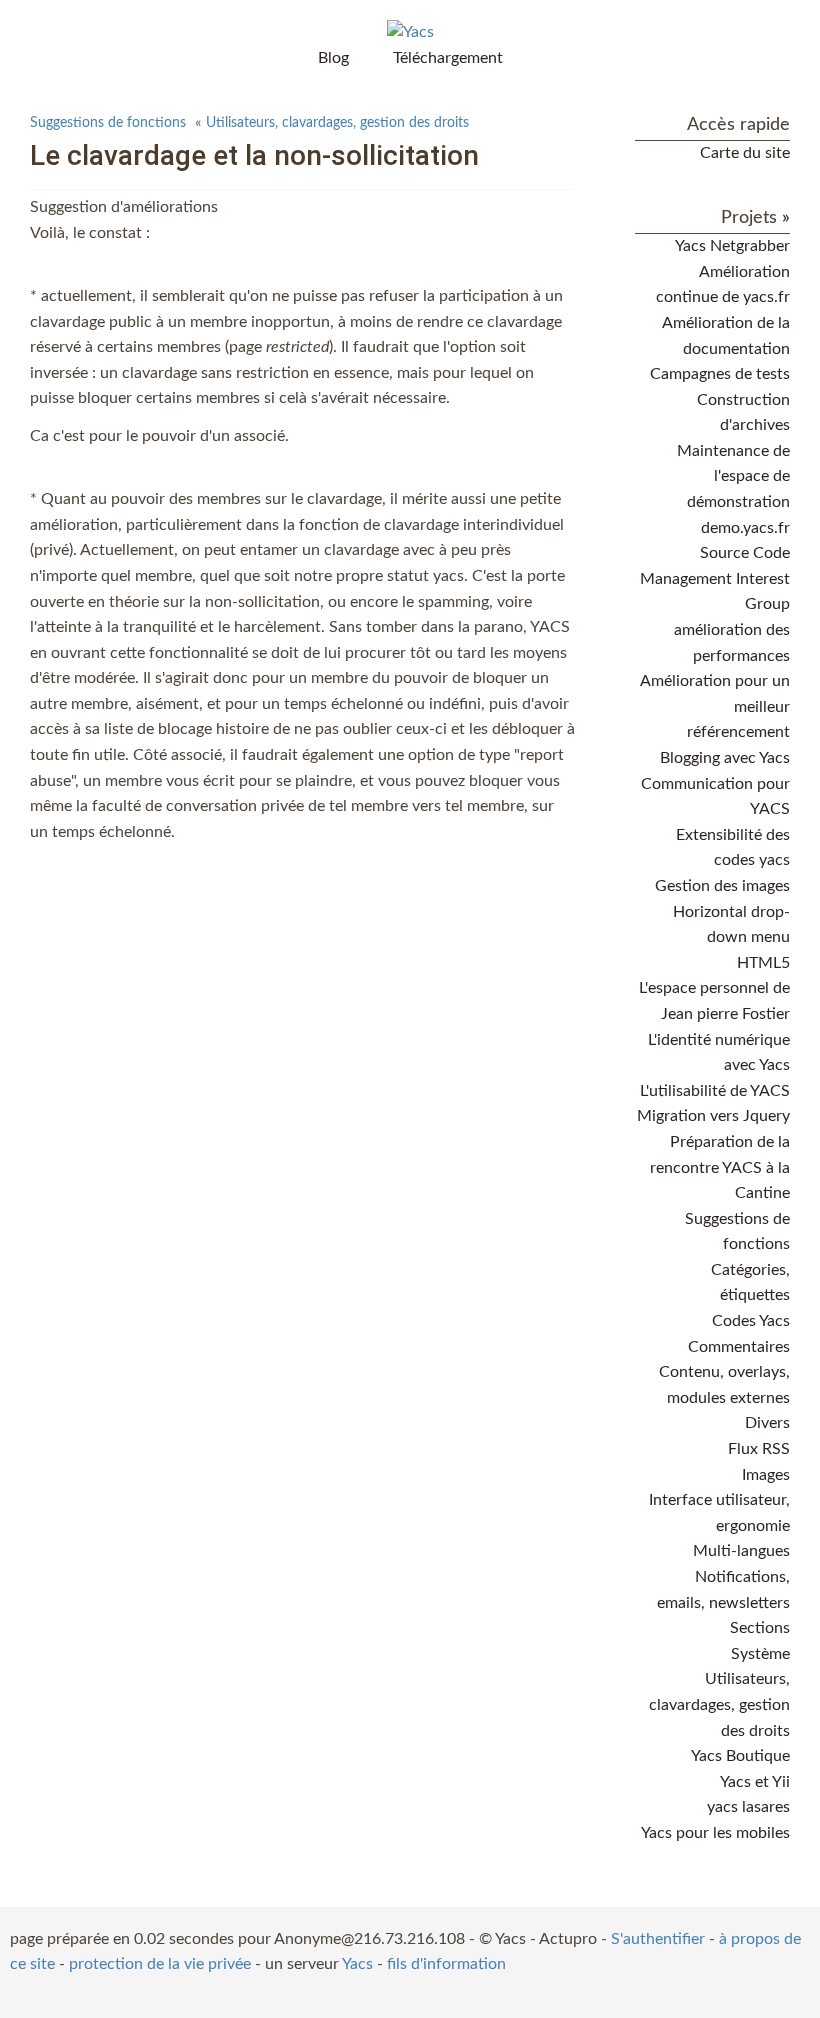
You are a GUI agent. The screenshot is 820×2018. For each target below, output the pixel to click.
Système (760, 1654)
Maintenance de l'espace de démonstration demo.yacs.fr (733, 489)
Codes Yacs (751, 1321)
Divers (767, 1423)
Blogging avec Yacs (725, 758)
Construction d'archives (743, 413)
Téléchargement (448, 58)
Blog (333, 58)
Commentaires (739, 1347)
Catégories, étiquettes (750, 1283)
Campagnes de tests (720, 374)
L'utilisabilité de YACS (715, 1091)
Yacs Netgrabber (732, 246)
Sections (760, 1628)
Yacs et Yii (755, 1782)
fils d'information (446, 1964)
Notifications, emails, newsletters (723, 1590)
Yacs (357, 1964)
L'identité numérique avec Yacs (719, 1053)
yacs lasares (748, 1807)
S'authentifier (658, 1939)
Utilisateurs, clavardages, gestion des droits (337, 122)
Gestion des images (722, 886)
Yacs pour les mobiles (715, 1833)
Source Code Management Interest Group (715, 578)
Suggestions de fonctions (108, 122)
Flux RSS (759, 1449)
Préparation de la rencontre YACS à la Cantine (720, 1167)
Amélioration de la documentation (726, 336)
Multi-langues (741, 1551)
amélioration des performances (732, 643)
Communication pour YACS (715, 797)
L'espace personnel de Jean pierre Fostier (714, 1001)
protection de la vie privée (160, 1964)
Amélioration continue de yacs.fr (723, 285)
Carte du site (745, 153)
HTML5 (763, 963)
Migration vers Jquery (713, 1116)
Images (766, 1475)
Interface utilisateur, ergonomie (719, 1513)
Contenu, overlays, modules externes (724, 1385)
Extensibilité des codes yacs (733, 848)
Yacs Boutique (740, 1756)
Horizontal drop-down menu (731, 925)
